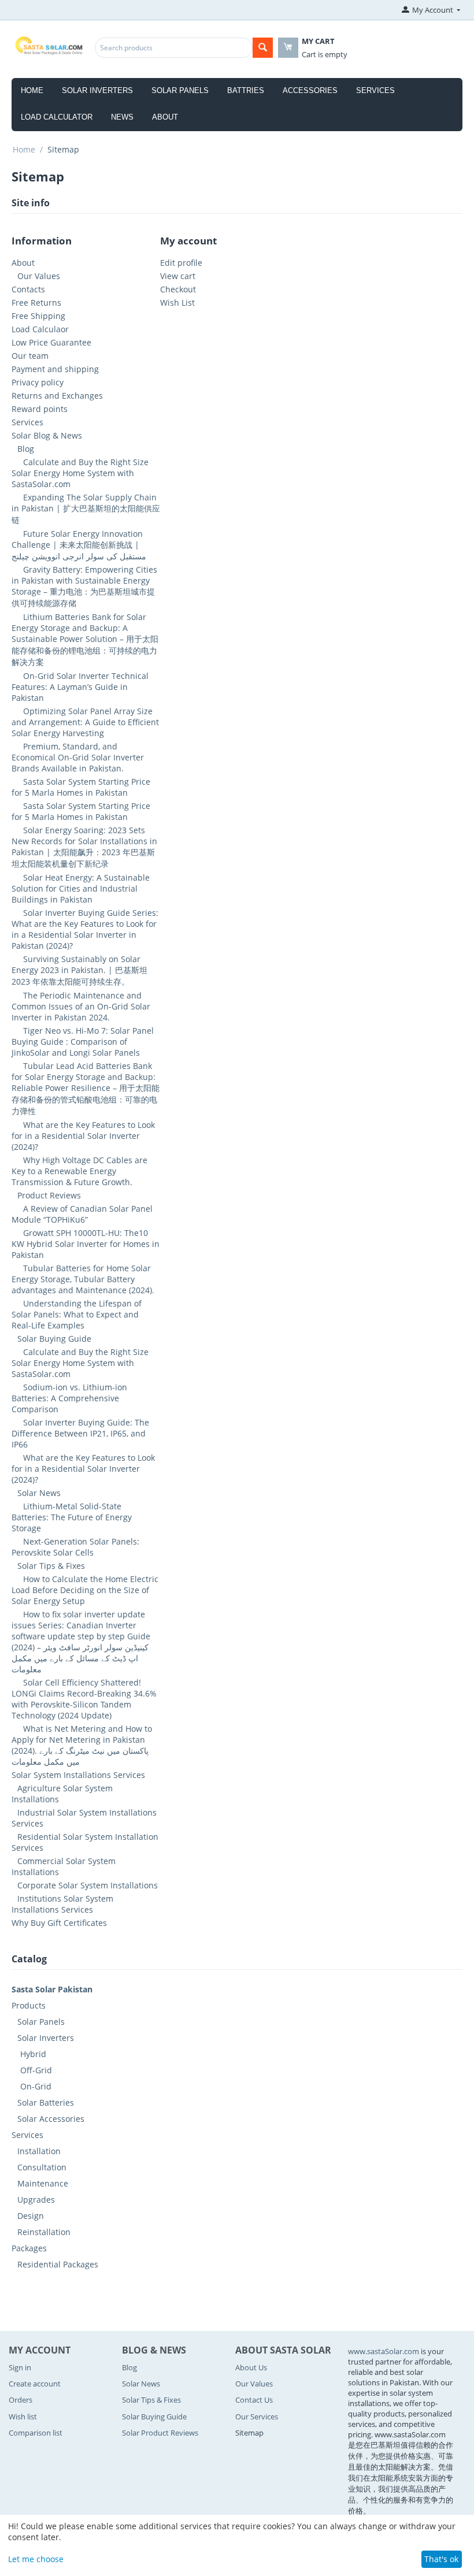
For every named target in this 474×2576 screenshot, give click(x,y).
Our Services (257, 2417)
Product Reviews (49, 1195)
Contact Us (254, 2400)
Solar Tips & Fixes (51, 1566)
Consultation (42, 2167)
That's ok (441, 2559)
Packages (29, 2248)
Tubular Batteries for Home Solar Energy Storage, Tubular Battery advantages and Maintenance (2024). (83, 1279)
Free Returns (36, 302)
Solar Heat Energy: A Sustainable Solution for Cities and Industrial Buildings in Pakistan (81, 888)
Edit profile (181, 263)
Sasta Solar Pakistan (52, 1989)
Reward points (40, 409)
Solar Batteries (46, 2102)
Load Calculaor (40, 329)
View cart (178, 276)
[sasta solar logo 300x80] (50, 44)
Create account (35, 2384)
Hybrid (33, 2054)
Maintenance (43, 2183)
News (122, 117)
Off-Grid (36, 2070)
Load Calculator (57, 117)
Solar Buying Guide (54, 1339)
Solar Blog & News (47, 435)
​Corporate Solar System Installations (88, 1885)
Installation (39, 2151)
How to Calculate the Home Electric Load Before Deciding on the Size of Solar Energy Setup (85, 1590)
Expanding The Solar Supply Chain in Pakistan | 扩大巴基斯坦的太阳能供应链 (86, 508)
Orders (21, 2400)
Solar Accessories (51, 2119)
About (165, 117)
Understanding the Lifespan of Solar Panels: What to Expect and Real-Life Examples (77, 1314)
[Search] (263, 48)
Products (29, 2005)
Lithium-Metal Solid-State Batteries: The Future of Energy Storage (72, 1517)
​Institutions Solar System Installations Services (62, 1904)
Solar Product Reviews (160, 2433)
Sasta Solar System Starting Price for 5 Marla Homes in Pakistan (81, 787)
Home (32, 90)
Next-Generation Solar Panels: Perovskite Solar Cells (75, 1547)
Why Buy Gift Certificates (59, 1923)
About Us (251, 2367)
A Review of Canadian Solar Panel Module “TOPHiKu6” (82, 1214)
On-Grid (36, 2086)
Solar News (39, 1493)
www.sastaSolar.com (384, 2351)
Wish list (23, 2417)
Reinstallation (44, 2232)
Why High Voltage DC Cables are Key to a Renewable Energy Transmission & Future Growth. (79, 1171)
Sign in (20, 2367)
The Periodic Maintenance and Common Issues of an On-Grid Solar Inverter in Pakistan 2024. (81, 1006)
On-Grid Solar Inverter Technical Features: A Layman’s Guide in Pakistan (80, 687)
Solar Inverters (97, 90)
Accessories (310, 90)
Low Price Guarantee (51, 342)
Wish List (177, 302)
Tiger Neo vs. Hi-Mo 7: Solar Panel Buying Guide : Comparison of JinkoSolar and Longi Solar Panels (83, 1042)
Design (31, 2216)
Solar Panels (180, 90)
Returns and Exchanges (57, 396)
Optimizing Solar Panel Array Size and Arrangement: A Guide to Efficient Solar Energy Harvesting (85, 722)
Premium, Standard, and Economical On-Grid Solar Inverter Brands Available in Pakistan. (78, 757)
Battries (246, 90)
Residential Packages (58, 2264)
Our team (30, 356)
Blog (26, 449)
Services (375, 90)
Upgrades (36, 2200)
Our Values (39, 276)
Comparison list (36, 2433)
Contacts (28, 289)
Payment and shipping (55, 369)
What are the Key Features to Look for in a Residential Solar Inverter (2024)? (83, 1136)
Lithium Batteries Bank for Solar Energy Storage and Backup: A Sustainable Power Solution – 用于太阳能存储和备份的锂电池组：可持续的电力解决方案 (85, 639)
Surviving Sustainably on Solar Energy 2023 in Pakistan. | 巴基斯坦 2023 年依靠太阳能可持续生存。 (79, 970)
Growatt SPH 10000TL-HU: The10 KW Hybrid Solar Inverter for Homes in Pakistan (86, 1244)
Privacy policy (38, 382)
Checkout (178, 289)
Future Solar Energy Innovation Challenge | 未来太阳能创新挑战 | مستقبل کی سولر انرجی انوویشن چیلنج (79, 545)
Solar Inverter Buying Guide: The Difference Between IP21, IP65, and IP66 (80, 1433)
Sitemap (249, 2433)
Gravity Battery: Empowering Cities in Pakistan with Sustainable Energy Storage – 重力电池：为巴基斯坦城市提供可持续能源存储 (84, 586)
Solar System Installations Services (78, 1775)
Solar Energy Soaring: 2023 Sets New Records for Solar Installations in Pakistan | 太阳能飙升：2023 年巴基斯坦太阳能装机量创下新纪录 (84, 847)
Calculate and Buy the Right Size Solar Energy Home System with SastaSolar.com (80, 473)
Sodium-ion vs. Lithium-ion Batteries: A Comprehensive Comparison (69, 1398)
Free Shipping (38, 316)
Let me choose (36, 2559)
